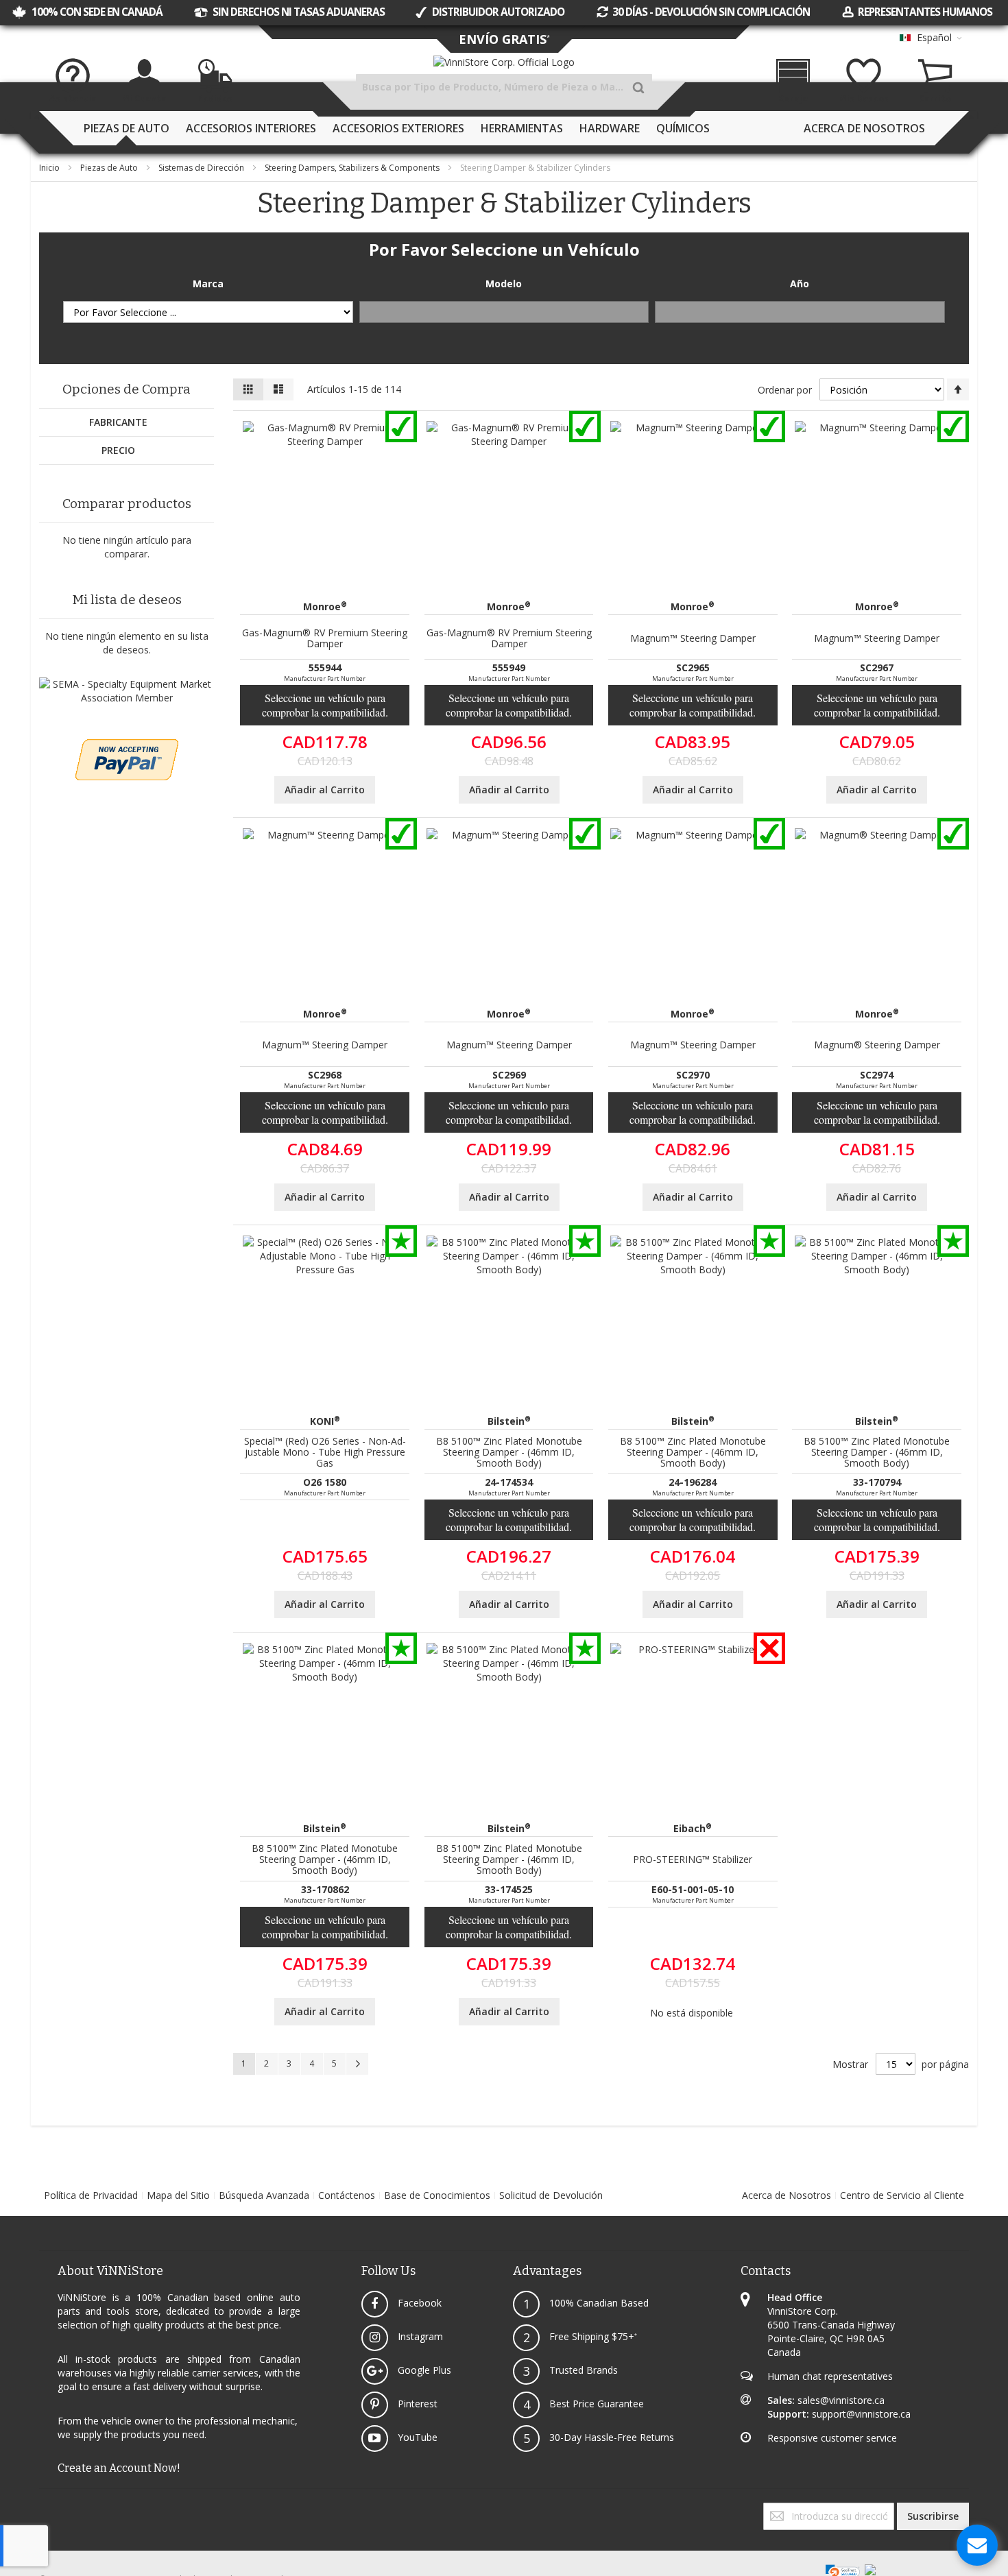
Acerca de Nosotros (787, 2195)
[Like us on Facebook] (40, 2509)
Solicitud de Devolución (551, 2195)
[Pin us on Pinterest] (51, 2509)
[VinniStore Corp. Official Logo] (504, 62)
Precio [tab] (118, 450)
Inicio (50, 168)
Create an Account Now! (119, 2468)
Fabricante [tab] (118, 422)
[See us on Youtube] (49, 2509)
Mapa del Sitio (178, 2195)
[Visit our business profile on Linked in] (54, 2509)
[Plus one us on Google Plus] (46, 2509)
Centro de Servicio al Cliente (902, 2195)
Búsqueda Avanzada (264, 2195)
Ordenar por (785, 390)
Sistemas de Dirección (202, 168)
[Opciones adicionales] (127, 746)
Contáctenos (347, 2195)
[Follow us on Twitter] (43, 2509)
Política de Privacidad (91, 2195)
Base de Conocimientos (437, 2195)
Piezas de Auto (110, 168)
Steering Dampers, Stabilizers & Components (353, 168)
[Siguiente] (357, 2064)
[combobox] (504, 87)
